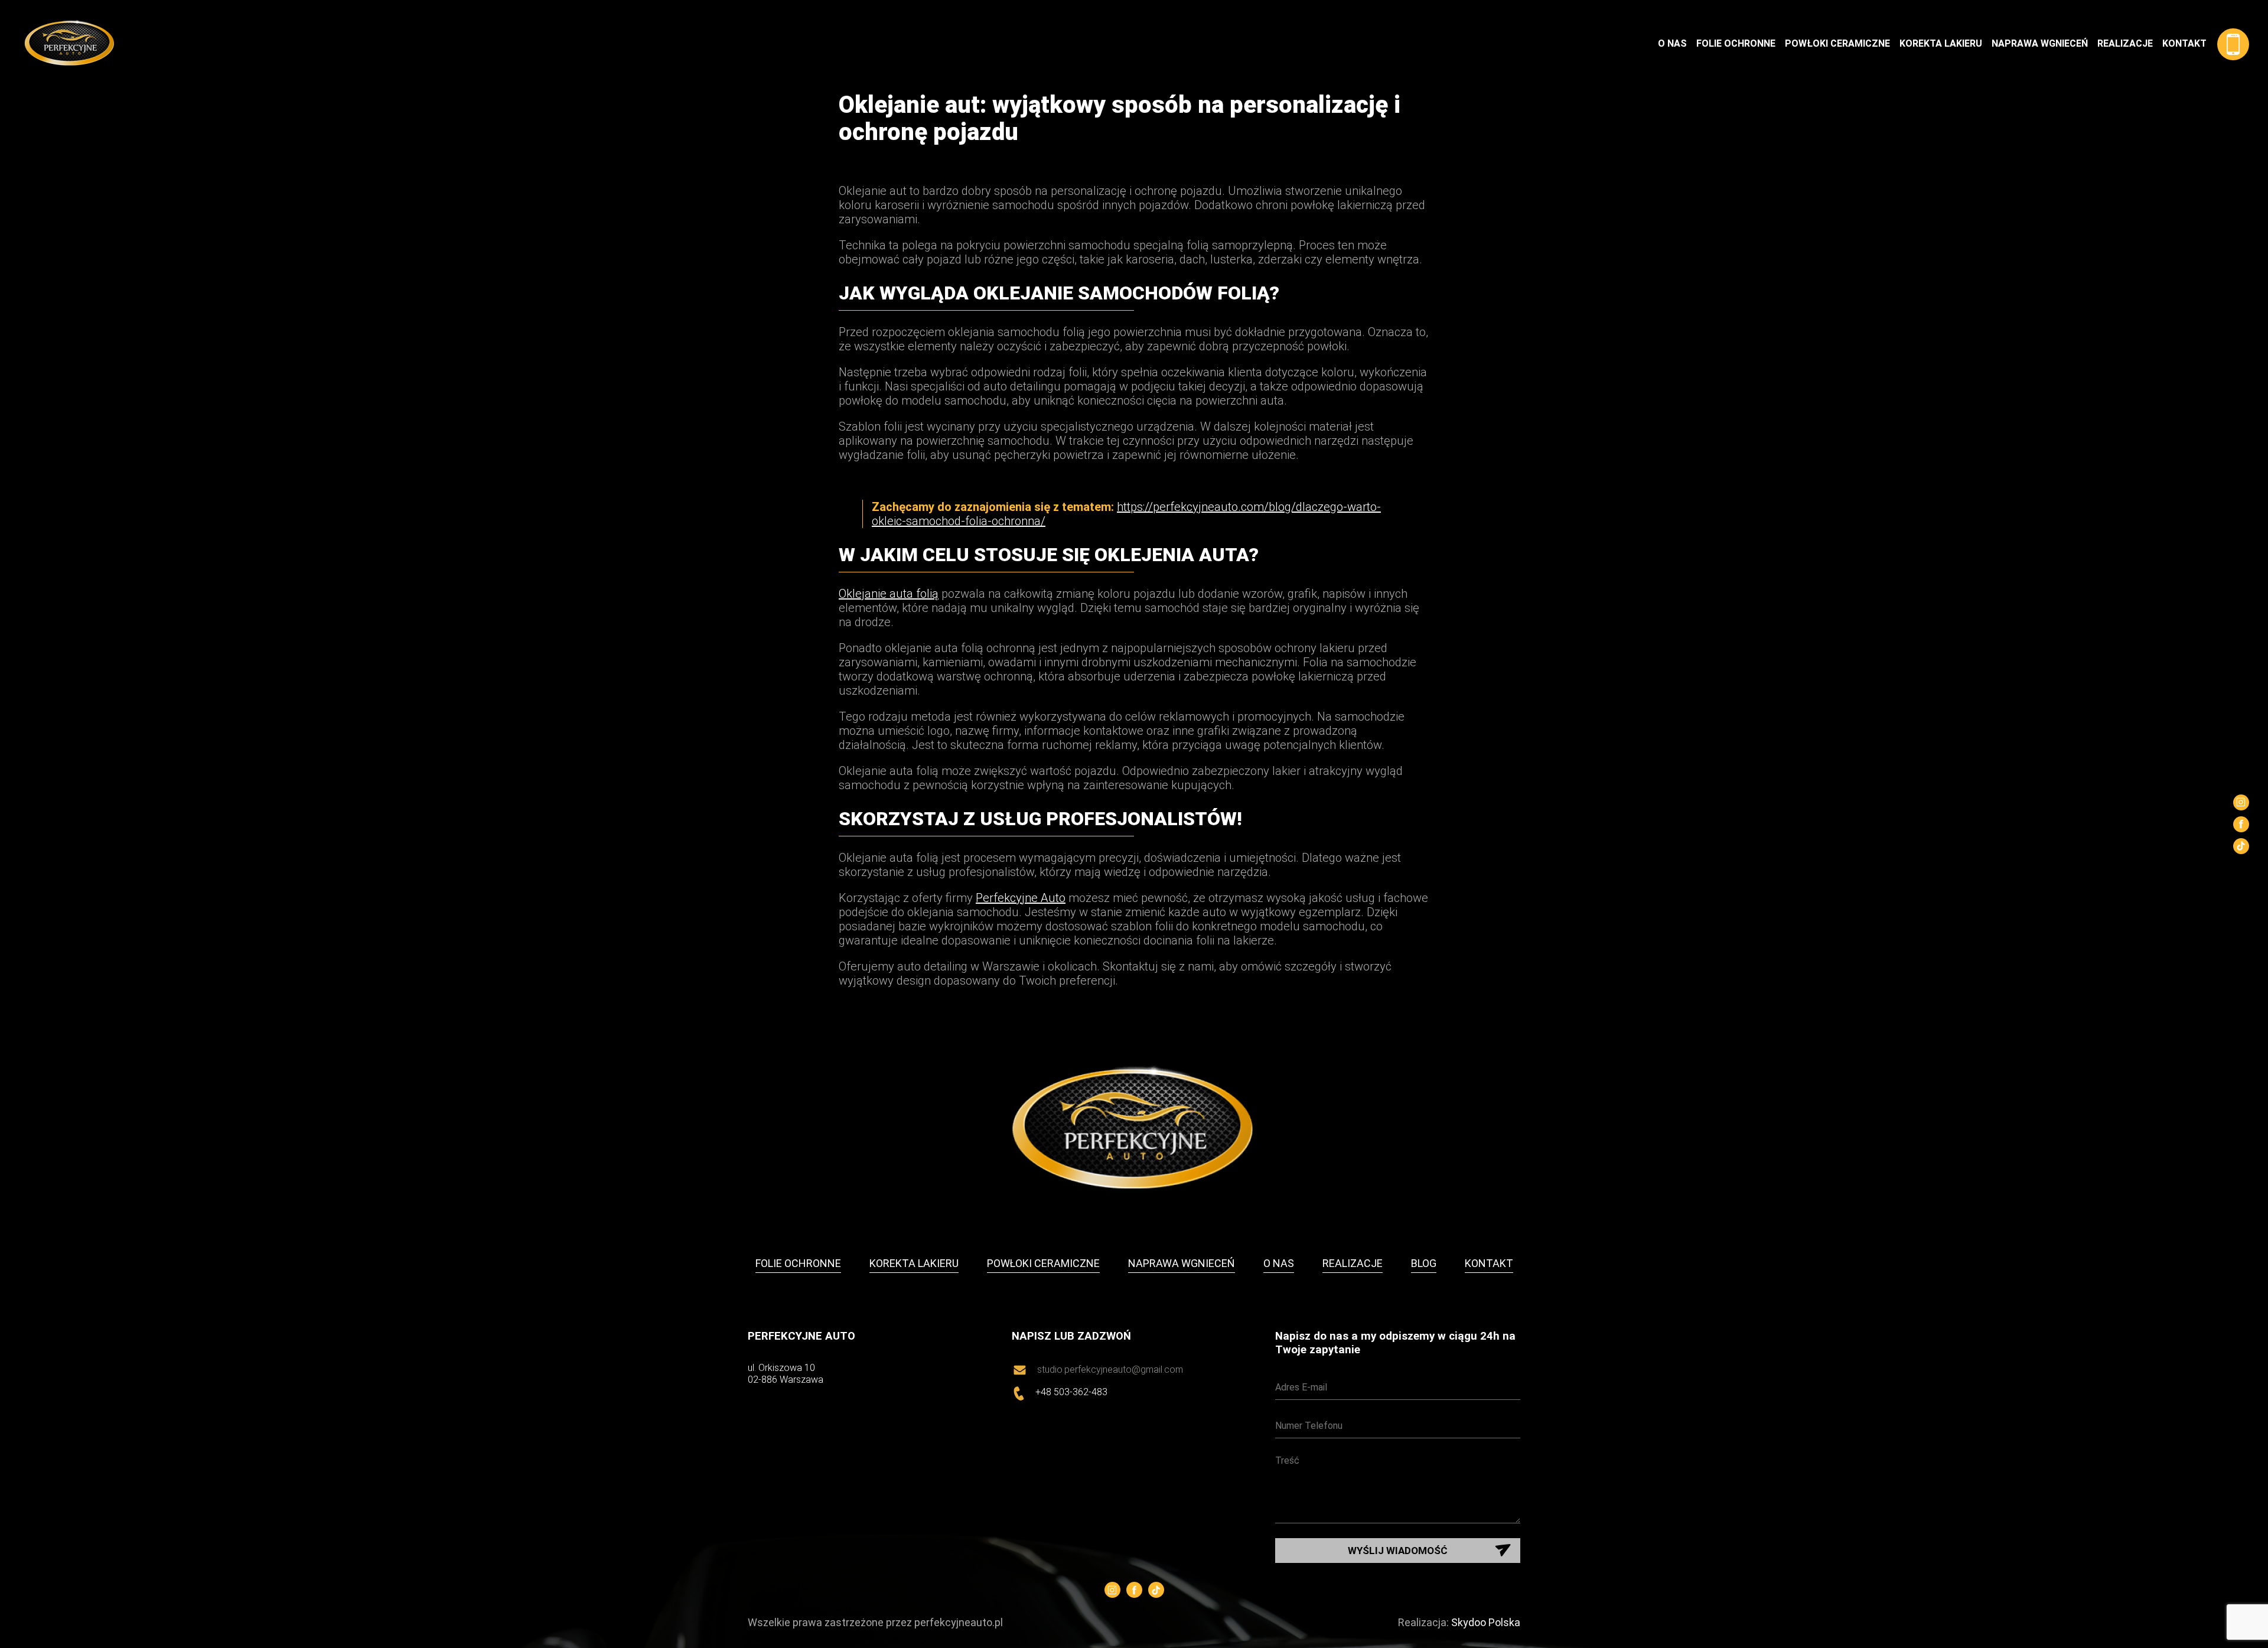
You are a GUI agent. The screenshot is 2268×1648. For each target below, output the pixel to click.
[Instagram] (2241, 802)
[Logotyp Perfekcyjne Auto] (834, 44)
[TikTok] (2241, 846)
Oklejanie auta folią (889, 594)
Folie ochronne (1736, 43)
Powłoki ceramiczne (1837, 43)
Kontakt (2184, 43)
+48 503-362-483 (1071, 1392)
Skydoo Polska (1486, 1622)
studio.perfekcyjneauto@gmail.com (1110, 1370)
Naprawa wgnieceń (2040, 43)
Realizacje (2125, 43)
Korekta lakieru (1941, 43)
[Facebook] (2241, 824)
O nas (1672, 43)
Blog (1424, 1263)
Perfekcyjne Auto (1021, 898)
